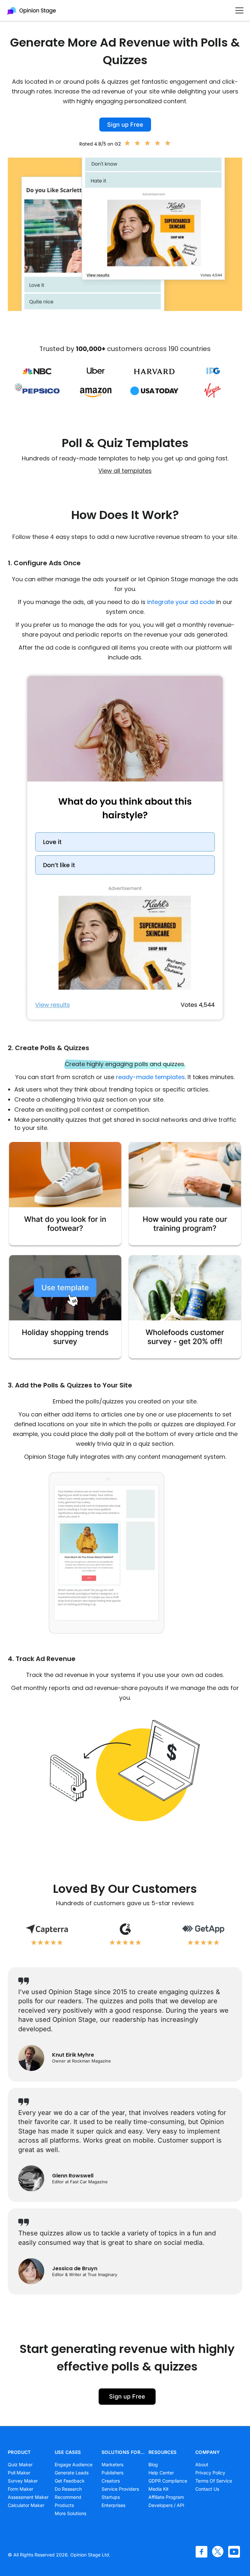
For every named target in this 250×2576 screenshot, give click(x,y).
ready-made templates (150, 1077)
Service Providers (120, 2489)
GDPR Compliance (168, 2481)
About (202, 2464)
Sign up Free (125, 125)
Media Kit (159, 2489)
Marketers (112, 2464)
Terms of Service (214, 2481)
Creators (111, 2481)
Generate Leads (72, 2473)
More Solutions (70, 2513)
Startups (111, 2497)
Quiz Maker (20, 2464)
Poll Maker (19, 2473)
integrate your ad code (181, 602)
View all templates (125, 471)
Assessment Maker (28, 2497)
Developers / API (166, 2505)
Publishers (112, 2473)
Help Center (161, 2473)
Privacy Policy (210, 2473)
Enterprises (113, 2505)
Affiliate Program (166, 2497)
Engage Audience (74, 2464)
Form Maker (21, 2489)
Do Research (68, 2489)
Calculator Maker (26, 2505)
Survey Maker (23, 2481)
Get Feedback (70, 2481)
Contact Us (207, 2489)
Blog (153, 2464)
